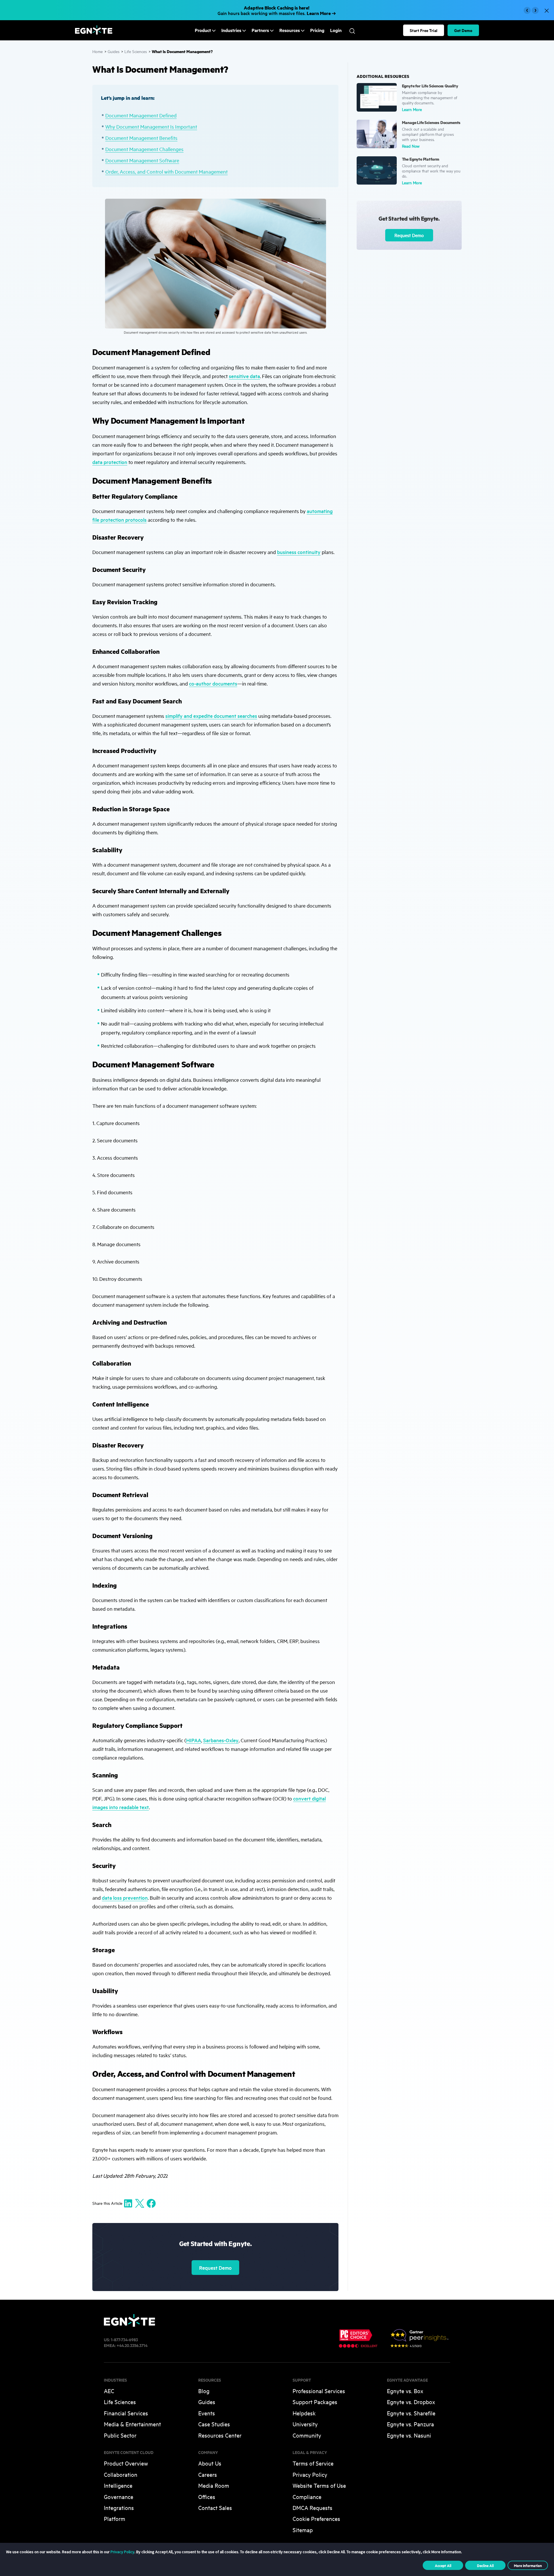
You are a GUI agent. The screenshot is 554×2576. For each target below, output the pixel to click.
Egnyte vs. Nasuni (409, 2435)
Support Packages (315, 2402)
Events (207, 2413)
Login (336, 30)
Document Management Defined (141, 115)
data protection (110, 462)
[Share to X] (140, 2203)
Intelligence (118, 2485)
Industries (231, 30)
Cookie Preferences (316, 2518)
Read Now (411, 146)
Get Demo (463, 30)
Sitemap (303, 2530)
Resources (290, 30)
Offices (207, 2497)
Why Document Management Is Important (151, 126)
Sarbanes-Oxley (221, 1740)
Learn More (412, 109)
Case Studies (214, 2424)
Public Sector (120, 2435)
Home (98, 51)
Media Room (214, 2485)
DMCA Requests (312, 2508)
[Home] (94, 33)
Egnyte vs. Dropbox (411, 2402)
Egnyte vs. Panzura (410, 2424)
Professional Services (319, 2391)
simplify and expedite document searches (211, 716)
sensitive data (244, 376)
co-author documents (213, 683)
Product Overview (126, 2463)
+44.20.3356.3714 (132, 2345)
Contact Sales (215, 2508)
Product (203, 30)
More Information (528, 2565)
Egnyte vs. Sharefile (411, 2413)
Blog (204, 2391)
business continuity (299, 552)
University (305, 2424)
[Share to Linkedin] (128, 2203)
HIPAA (194, 1740)
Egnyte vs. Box (405, 2391)
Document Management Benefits (141, 138)
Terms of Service (313, 2463)
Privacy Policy (310, 2474)
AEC (109, 2391)
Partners (260, 30)
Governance (119, 2497)
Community (307, 2435)
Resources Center (220, 2435)
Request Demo (215, 2268)
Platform (115, 2518)
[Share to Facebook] (151, 2203)
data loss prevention (125, 1898)
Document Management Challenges (144, 149)
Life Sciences (136, 51)
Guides (114, 51)
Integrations (119, 2508)
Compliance (307, 2497)
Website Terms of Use (319, 2485)
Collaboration (121, 2474)
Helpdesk (304, 2413)
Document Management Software (142, 160)
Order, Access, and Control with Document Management (166, 171)
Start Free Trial (424, 30)
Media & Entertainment (132, 2424)
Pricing (317, 30)
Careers (208, 2474)
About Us (210, 2463)
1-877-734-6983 (124, 2339)
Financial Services (126, 2413)
